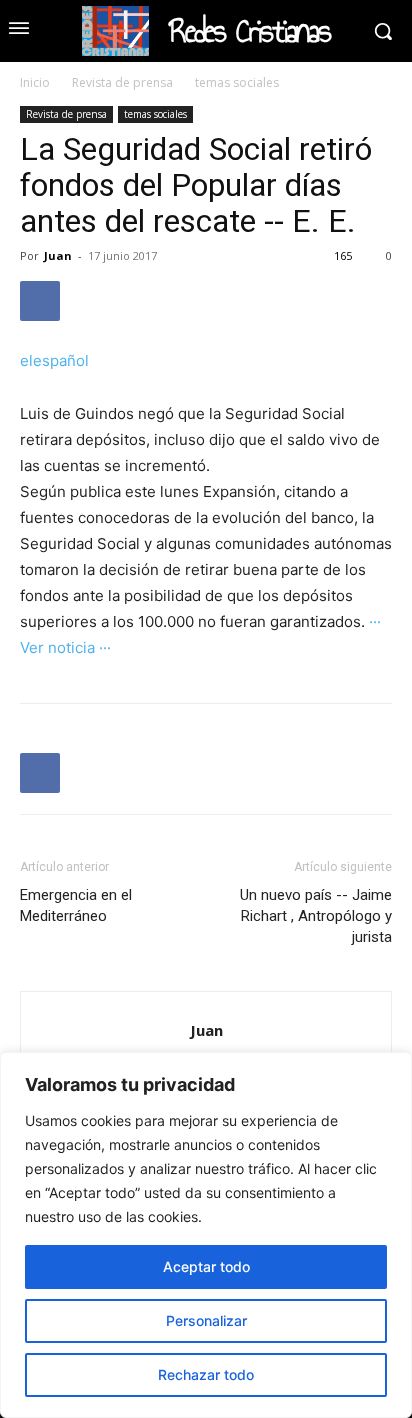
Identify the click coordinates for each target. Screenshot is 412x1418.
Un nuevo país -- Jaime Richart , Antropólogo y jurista (316, 916)
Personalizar (206, 1320)
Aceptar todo (206, 1266)
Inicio (35, 82)
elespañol (54, 360)
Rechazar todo (206, 1374)
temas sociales (237, 82)
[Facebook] (40, 301)
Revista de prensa (122, 82)
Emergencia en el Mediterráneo (76, 905)
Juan (58, 255)
